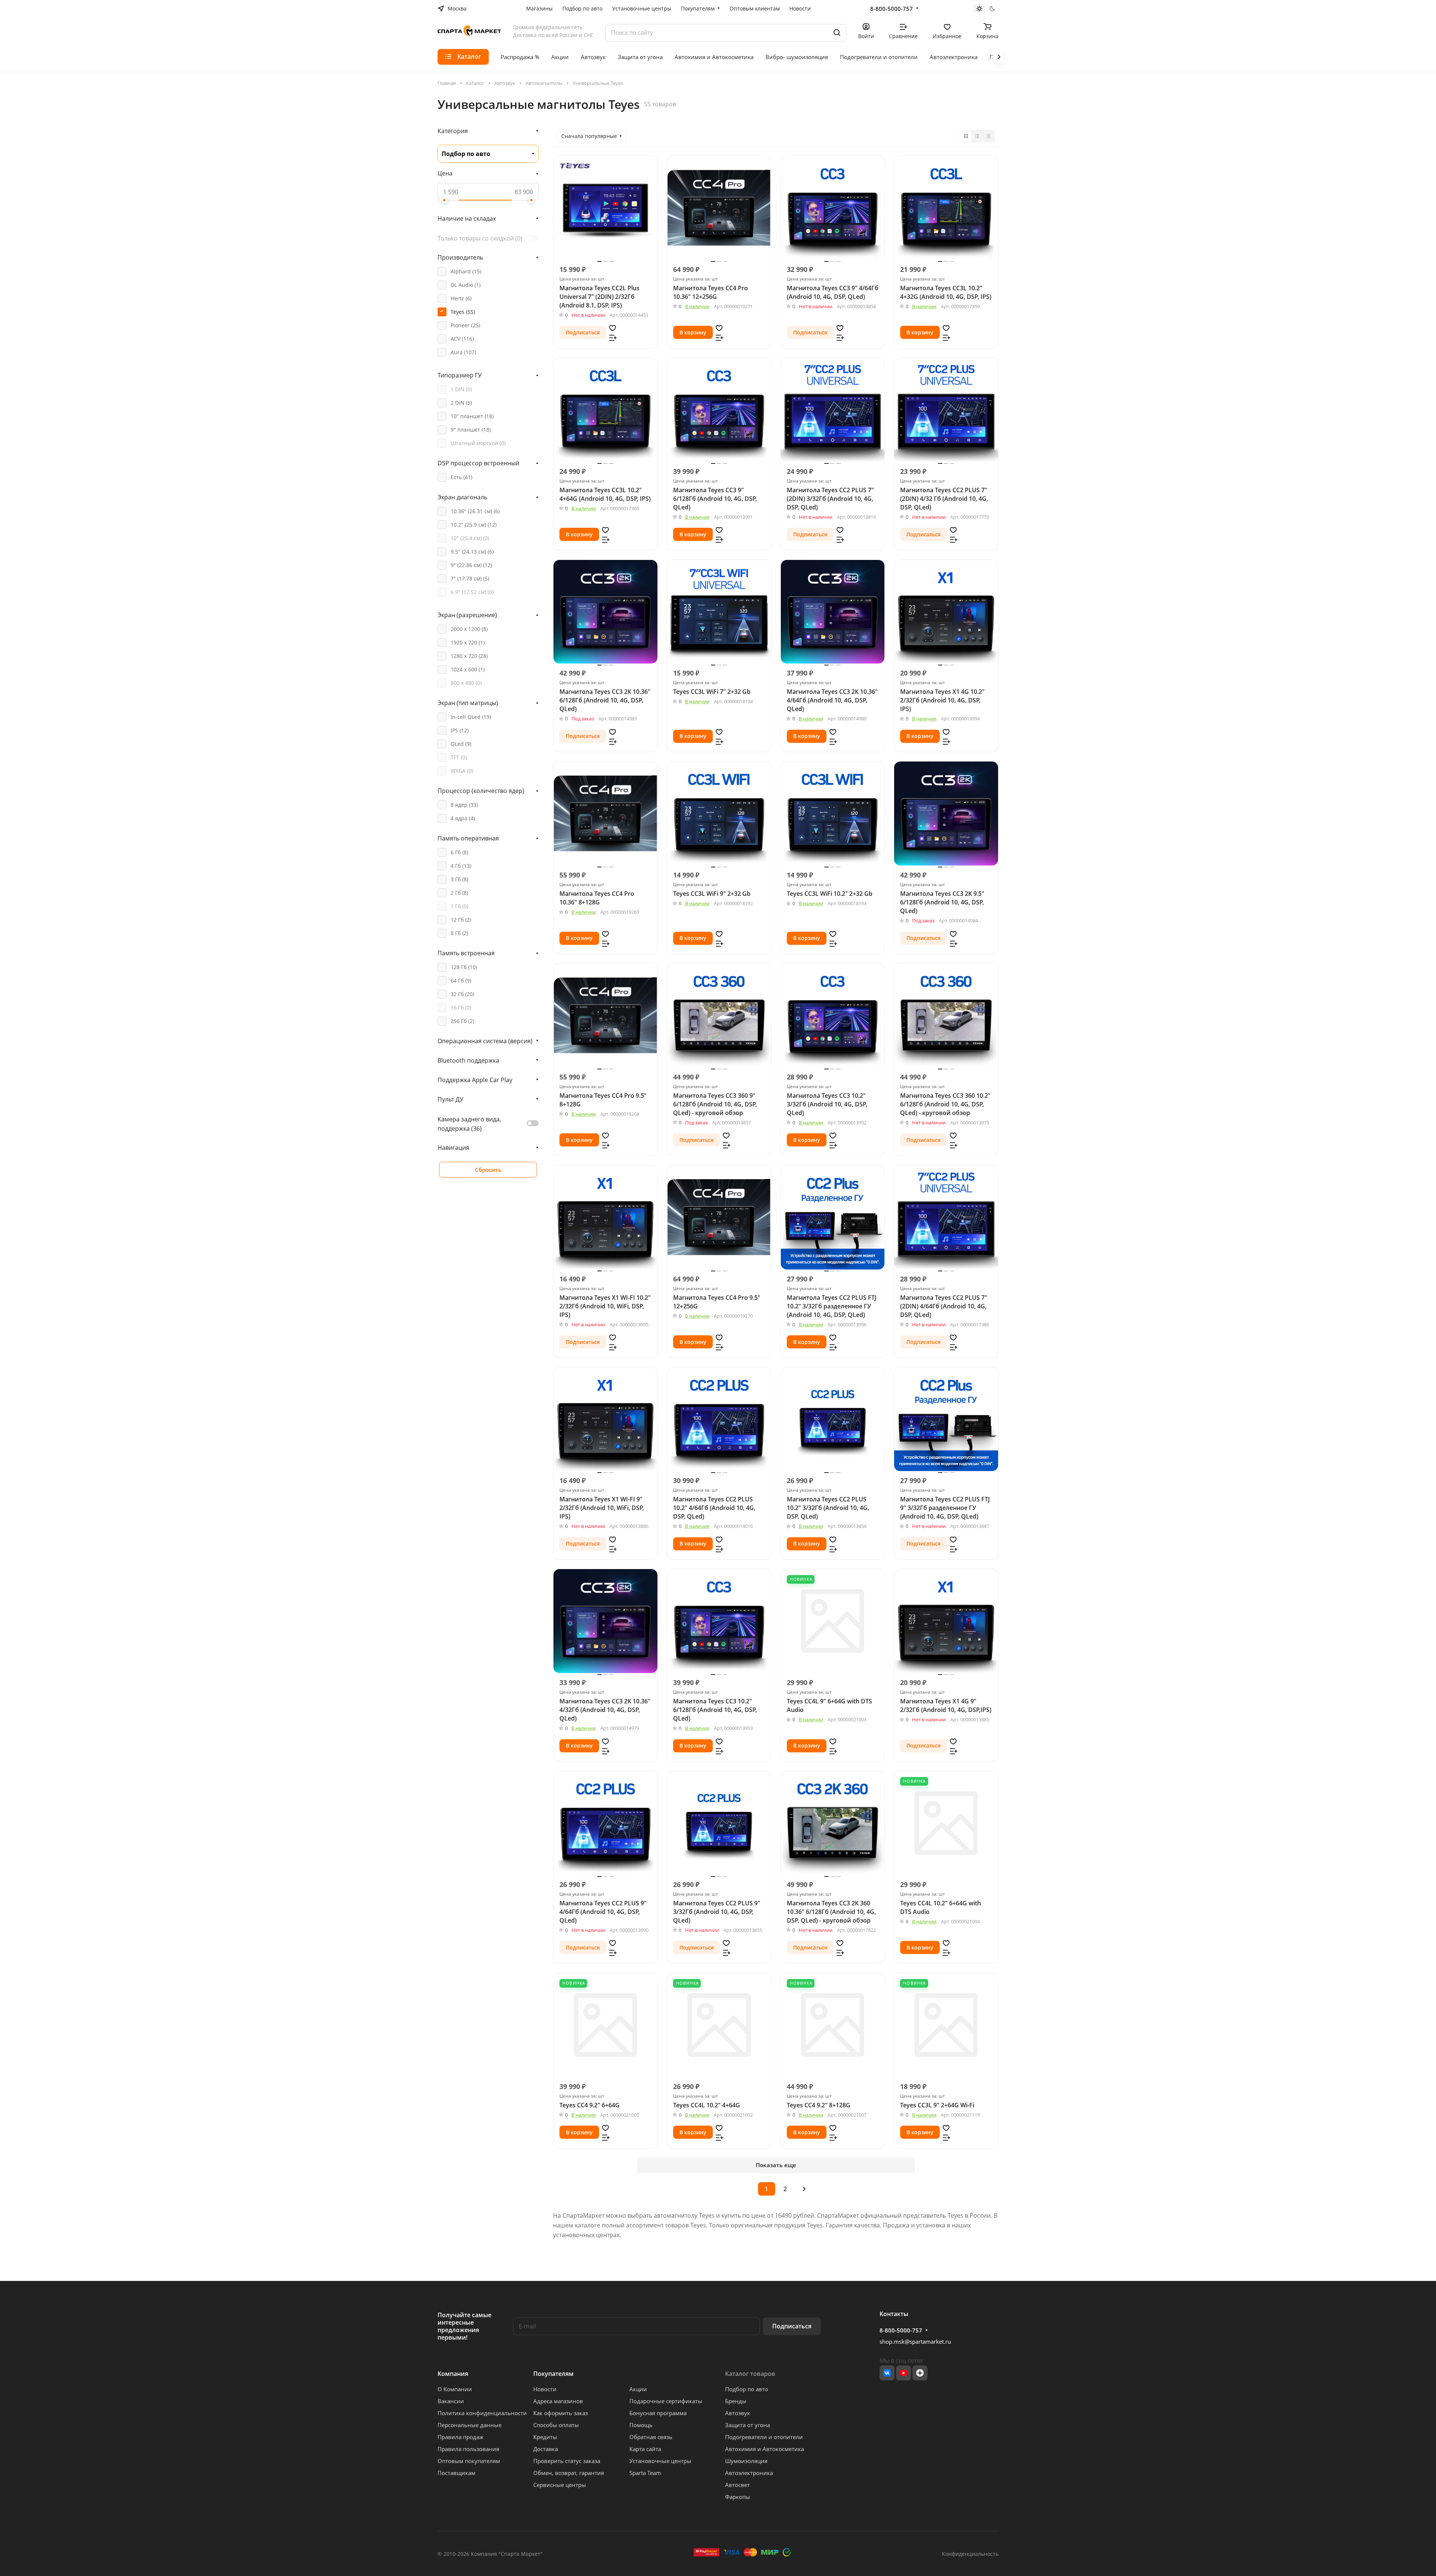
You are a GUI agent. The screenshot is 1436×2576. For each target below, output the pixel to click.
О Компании (455, 2389)
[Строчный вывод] (977, 136)
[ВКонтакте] (887, 2373)
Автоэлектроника (749, 2473)
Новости (545, 2389)
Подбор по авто (747, 2389)
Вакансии (451, 2401)
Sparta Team (645, 2473)
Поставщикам (456, 2473)
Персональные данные (470, 2425)
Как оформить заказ (561, 2413)
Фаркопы (738, 2497)
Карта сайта (645, 2449)
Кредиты (545, 2437)
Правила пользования (468, 2449)
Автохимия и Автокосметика (765, 2449)
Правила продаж (461, 2437)
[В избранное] (613, 328)
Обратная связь (651, 2437)
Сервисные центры (560, 2485)
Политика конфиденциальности (482, 2413)
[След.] (804, 2189)
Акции (638, 2389)
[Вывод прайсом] (988, 136)
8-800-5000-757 (892, 9)
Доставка (546, 2449)
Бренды (736, 2401)
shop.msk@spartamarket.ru (915, 2341)
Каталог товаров (750, 2374)
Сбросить (488, 1170)
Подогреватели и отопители (764, 2437)
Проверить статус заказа (567, 2461)
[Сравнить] (613, 337)
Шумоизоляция (746, 2461)
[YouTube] (903, 2373)
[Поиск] (837, 33)
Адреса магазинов (558, 2401)
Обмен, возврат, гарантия (569, 2473)
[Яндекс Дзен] (920, 2373)
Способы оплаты (556, 2425)
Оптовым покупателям (469, 2461)
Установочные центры (660, 2461)
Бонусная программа (658, 2413)
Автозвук (738, 2413)
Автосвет (737, 2485)
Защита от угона (748, 2425)
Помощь (641, 2425)
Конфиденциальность (970, 2554)
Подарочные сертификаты (666, 2401)
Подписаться (792, 2326)
